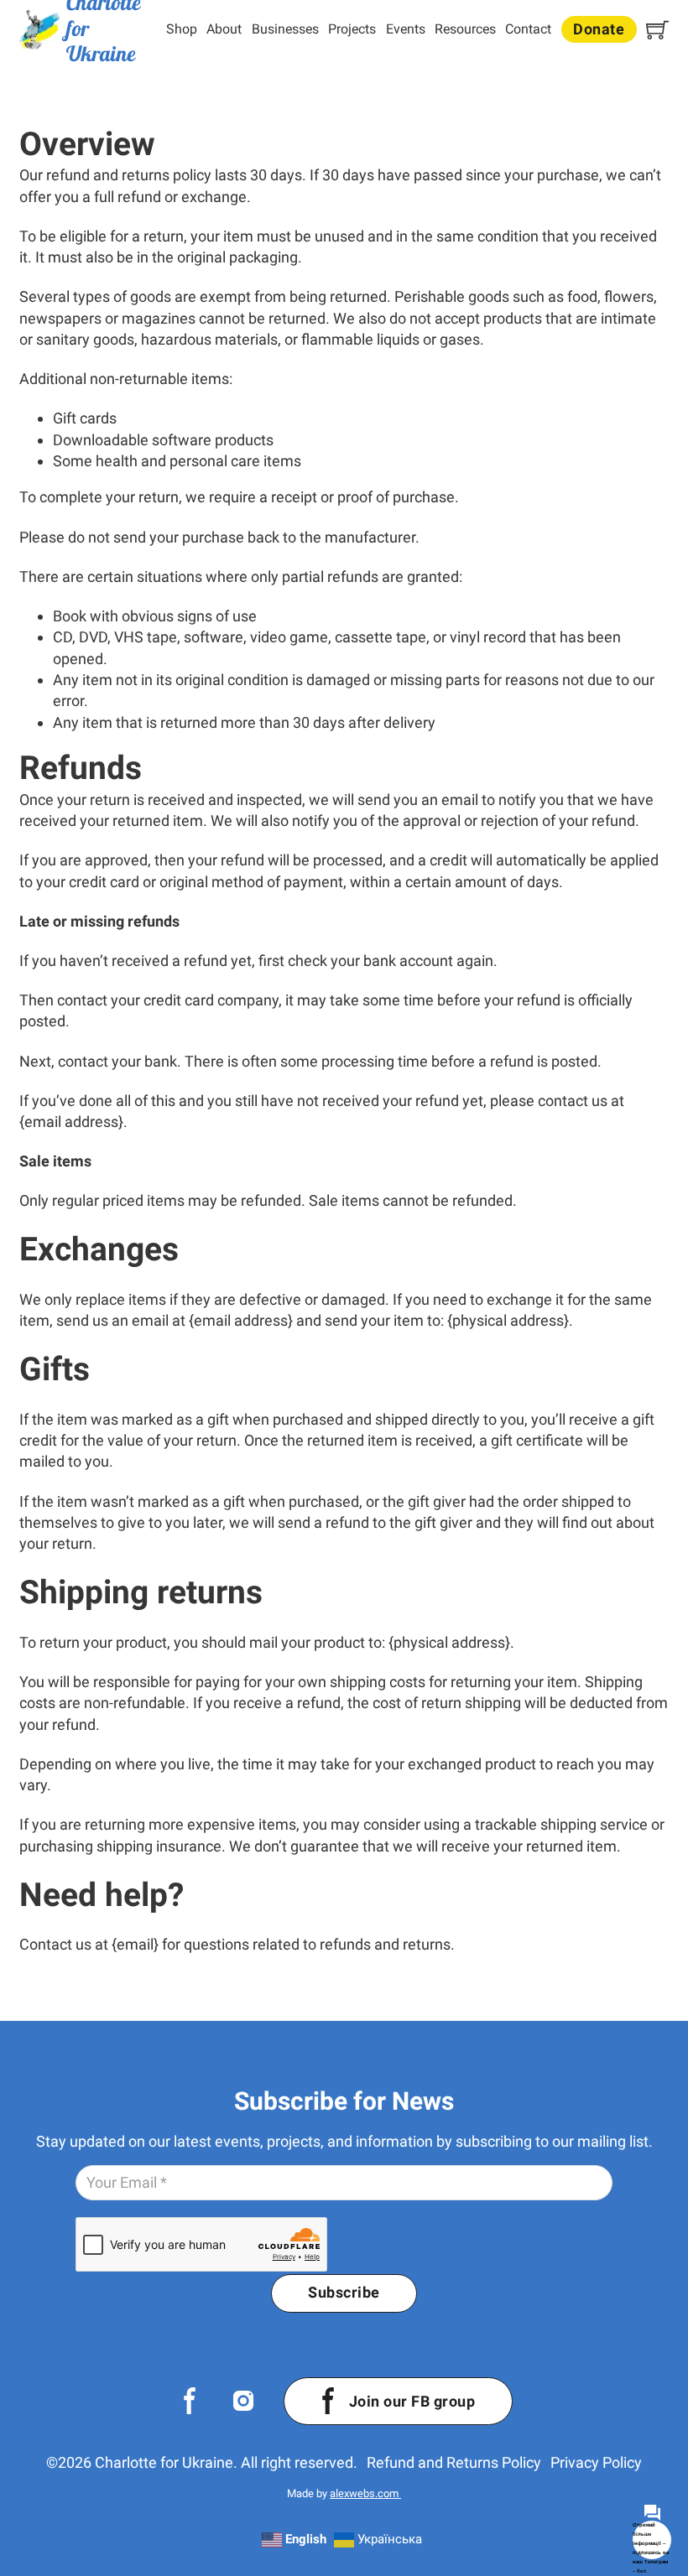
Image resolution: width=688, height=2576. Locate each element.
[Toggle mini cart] (657, 30)
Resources (465, 29)
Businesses (285, 29)
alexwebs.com (365, 2493)
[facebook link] (190, 2401)
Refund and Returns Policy (454, 2462)
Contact (528, 29)
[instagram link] (243, 2401)
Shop (182, 29)
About (224, 29)
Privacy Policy (596, 2462)
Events (406, 29)
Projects (352, 29)
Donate (599, 29)
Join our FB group (412, 2401)
